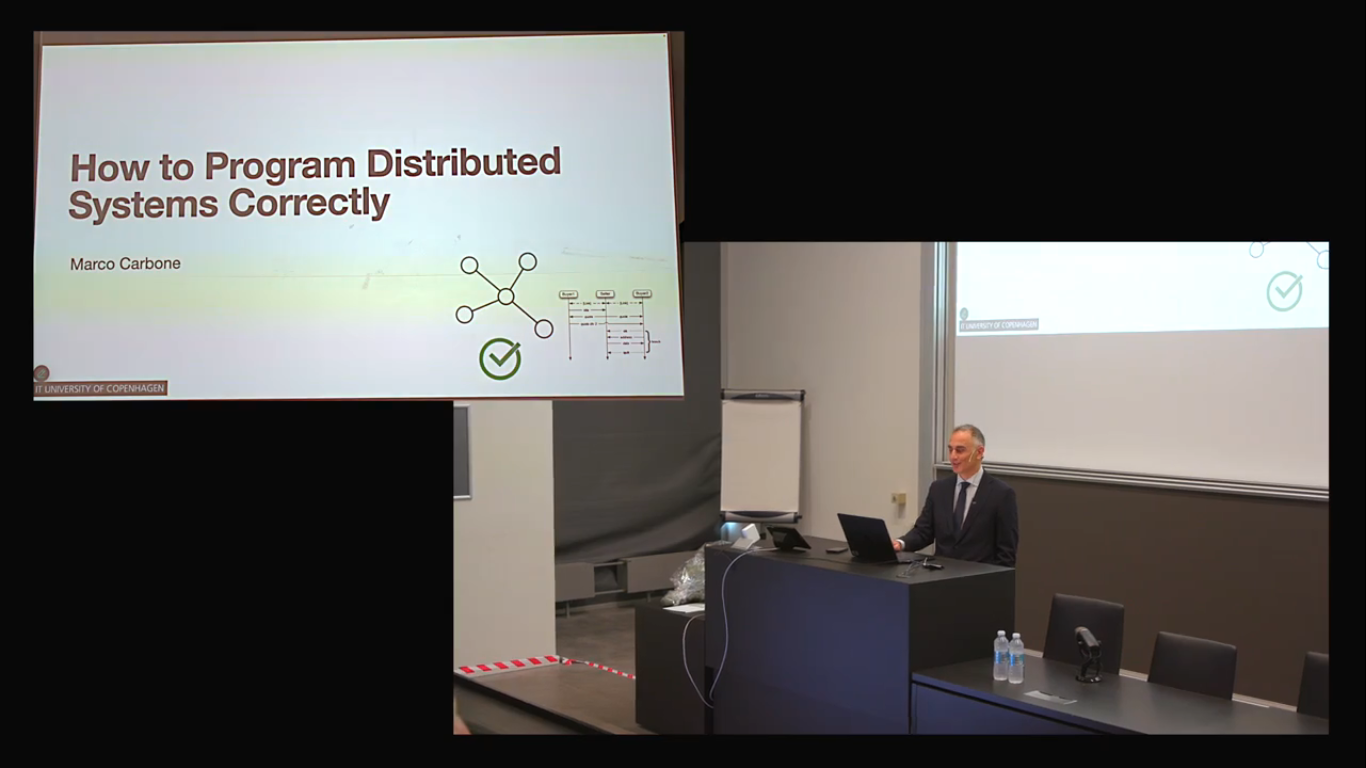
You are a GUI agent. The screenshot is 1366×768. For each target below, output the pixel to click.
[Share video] (1340, 26)
